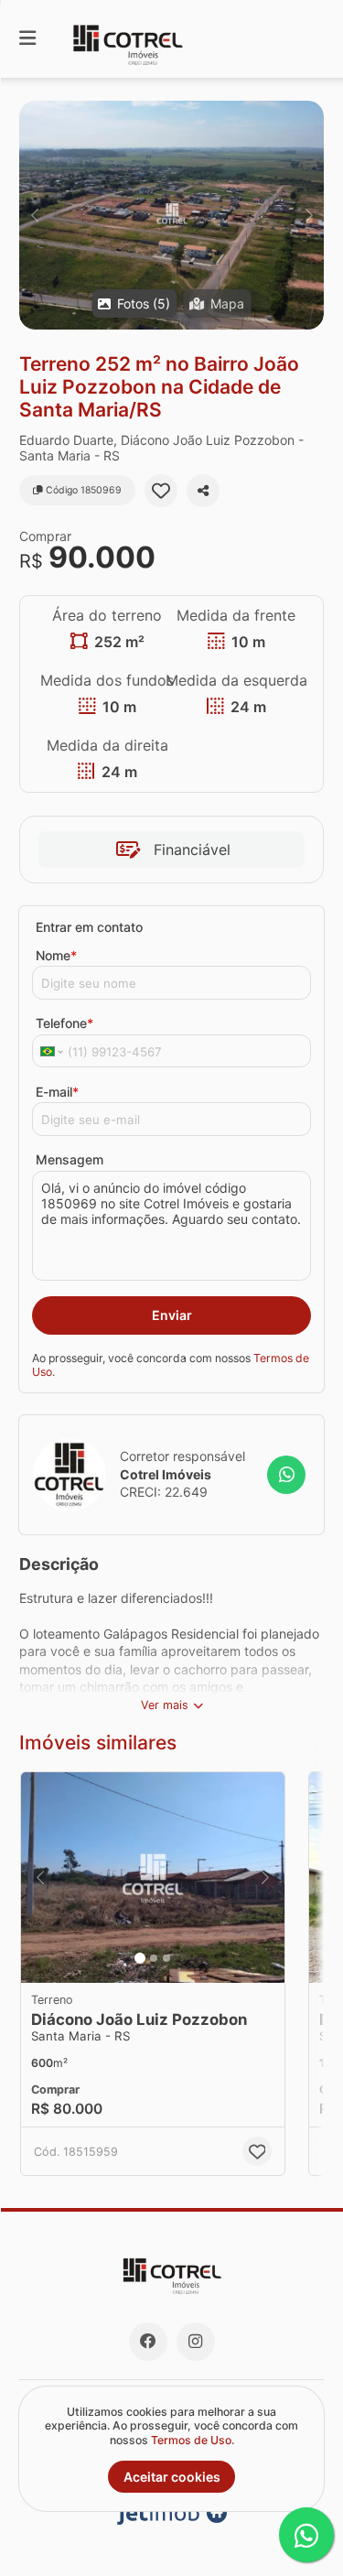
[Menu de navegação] (27, 39)
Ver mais (165, 1705)
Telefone (64, 1023)
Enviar (172, 1315)
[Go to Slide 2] (154, 1958)
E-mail (57, 1092)
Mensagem (70, 1159)
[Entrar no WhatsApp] (286, 1475)
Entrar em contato (89, 927)
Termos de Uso (191, 2440)
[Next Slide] (309, 215)
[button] (171, 215)
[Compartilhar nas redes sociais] (203, 491)
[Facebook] (148, 2342)
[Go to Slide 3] (166, 1958)
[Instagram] (196, 2342)
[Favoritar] (161, 491)
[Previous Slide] (34, 215)
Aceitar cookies (172, 2477)
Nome (56, 955)
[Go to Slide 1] (140, 1958)
